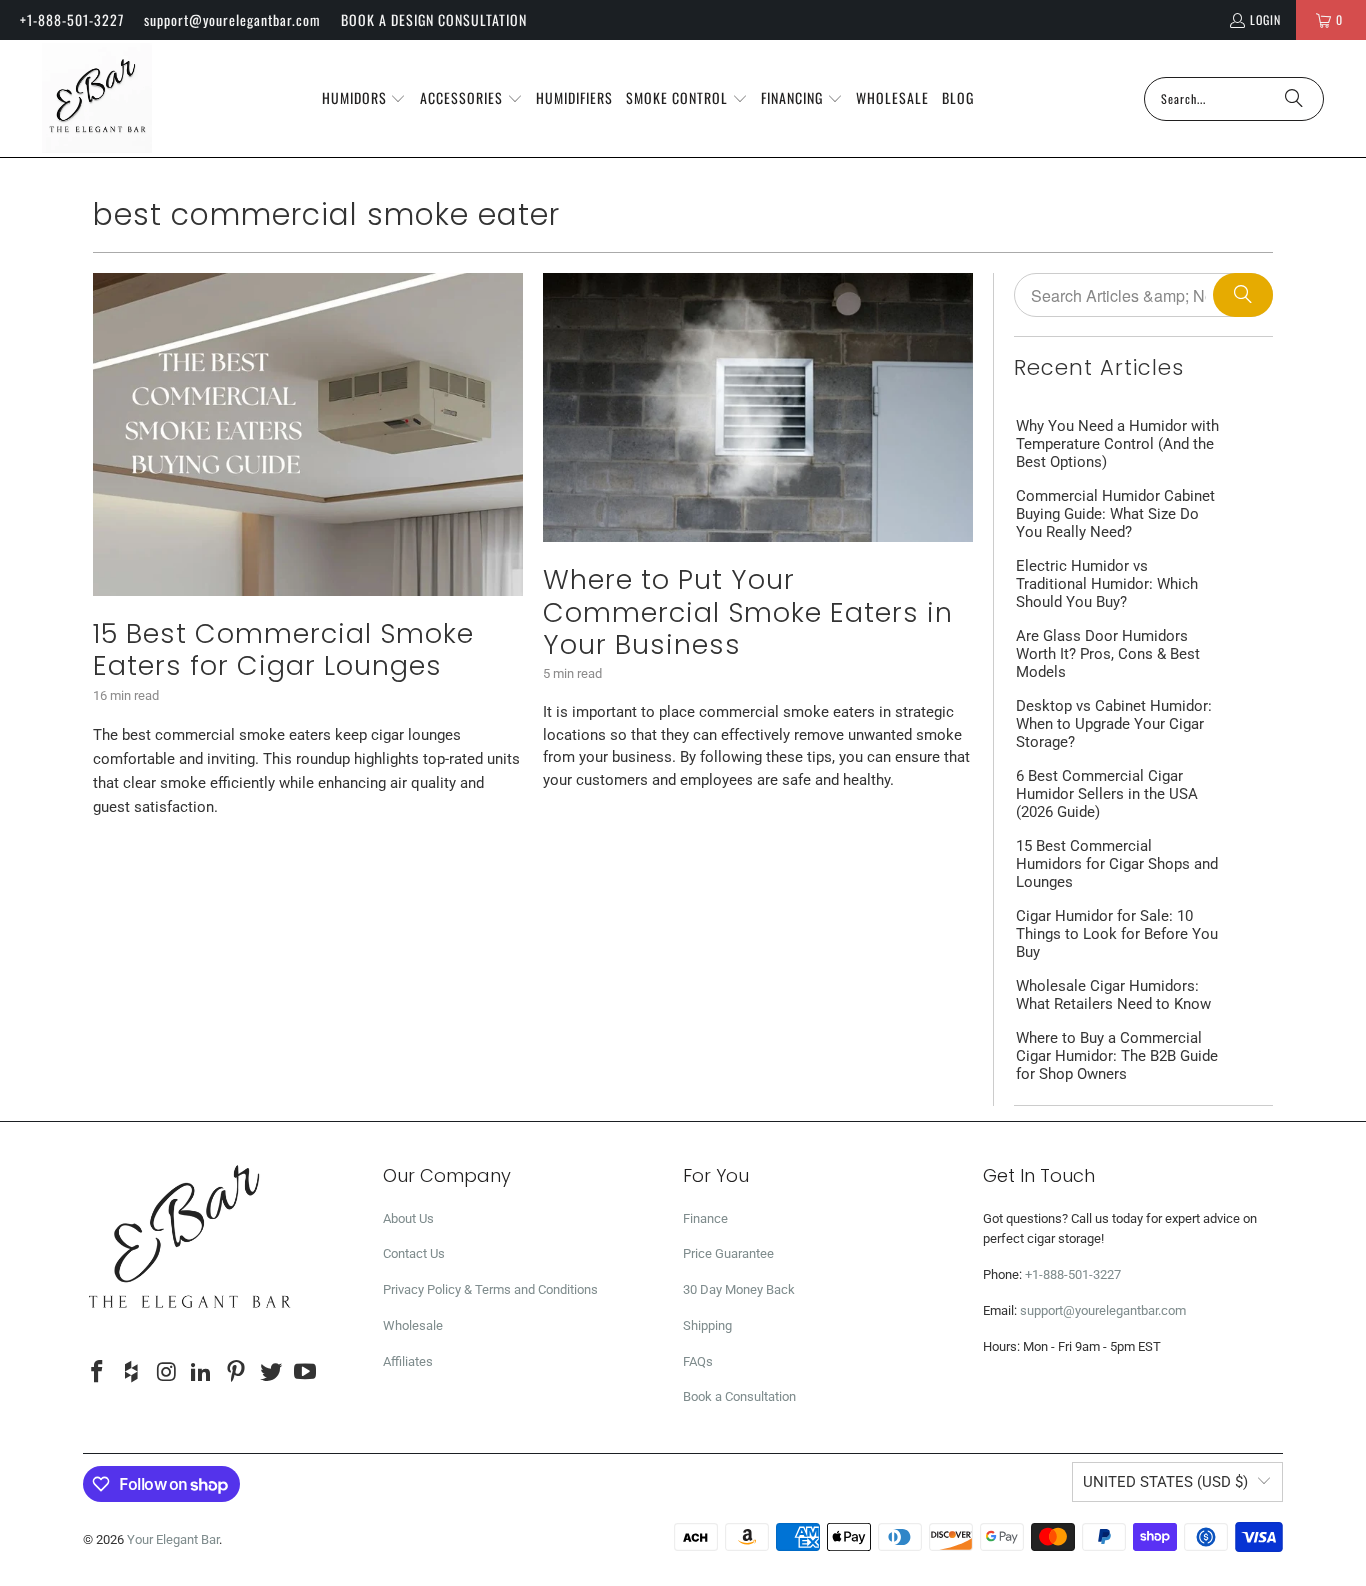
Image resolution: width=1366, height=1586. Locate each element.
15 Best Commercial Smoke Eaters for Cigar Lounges (283, 649)
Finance (705, 1218)
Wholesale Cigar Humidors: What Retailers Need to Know (1113, 995)
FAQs (698, 1361)
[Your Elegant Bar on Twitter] (271, 1373)
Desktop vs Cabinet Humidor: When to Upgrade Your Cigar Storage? (1114, 724)
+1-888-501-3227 (72, 19)
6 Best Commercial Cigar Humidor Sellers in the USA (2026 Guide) (1107, 794)
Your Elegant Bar (173, 1539)
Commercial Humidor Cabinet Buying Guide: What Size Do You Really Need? (1115, 514)
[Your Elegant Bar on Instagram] (167, 1373)
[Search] (1294, 99)
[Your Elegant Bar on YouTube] (306, 1373)
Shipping (707, 1325)
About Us (408, 1218)
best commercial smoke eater (326, 214)
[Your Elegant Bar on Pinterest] (237, 1373)
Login (1265, 19)
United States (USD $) (1165, 1482)
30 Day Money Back (739, 1289)
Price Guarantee (728, 1253)
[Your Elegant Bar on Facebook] (98, 1373)
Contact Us (414, 1253)
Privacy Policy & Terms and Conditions (490, 1289)
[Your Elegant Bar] (97, 98)
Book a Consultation (739, 1396)
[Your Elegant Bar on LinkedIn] (202, 1373)
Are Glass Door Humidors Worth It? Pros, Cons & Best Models (1108, 654)
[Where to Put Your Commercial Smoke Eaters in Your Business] (758, 407)
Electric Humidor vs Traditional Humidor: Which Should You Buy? (1107, 584)
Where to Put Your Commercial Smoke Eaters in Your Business (748, 612)
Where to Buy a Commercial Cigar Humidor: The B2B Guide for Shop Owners (1117, 1056)
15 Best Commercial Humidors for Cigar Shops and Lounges (1117, 864)
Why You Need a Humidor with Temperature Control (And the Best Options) (1117, 444)
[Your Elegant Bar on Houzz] (133, 1373)
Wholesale (413, 1325)
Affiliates (408, 1361)
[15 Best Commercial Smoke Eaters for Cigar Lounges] (308, 434)
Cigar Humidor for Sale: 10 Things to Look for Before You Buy (1117, 934)
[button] (364, 99)
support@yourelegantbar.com (232, 19)
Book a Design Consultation (434, 19)
